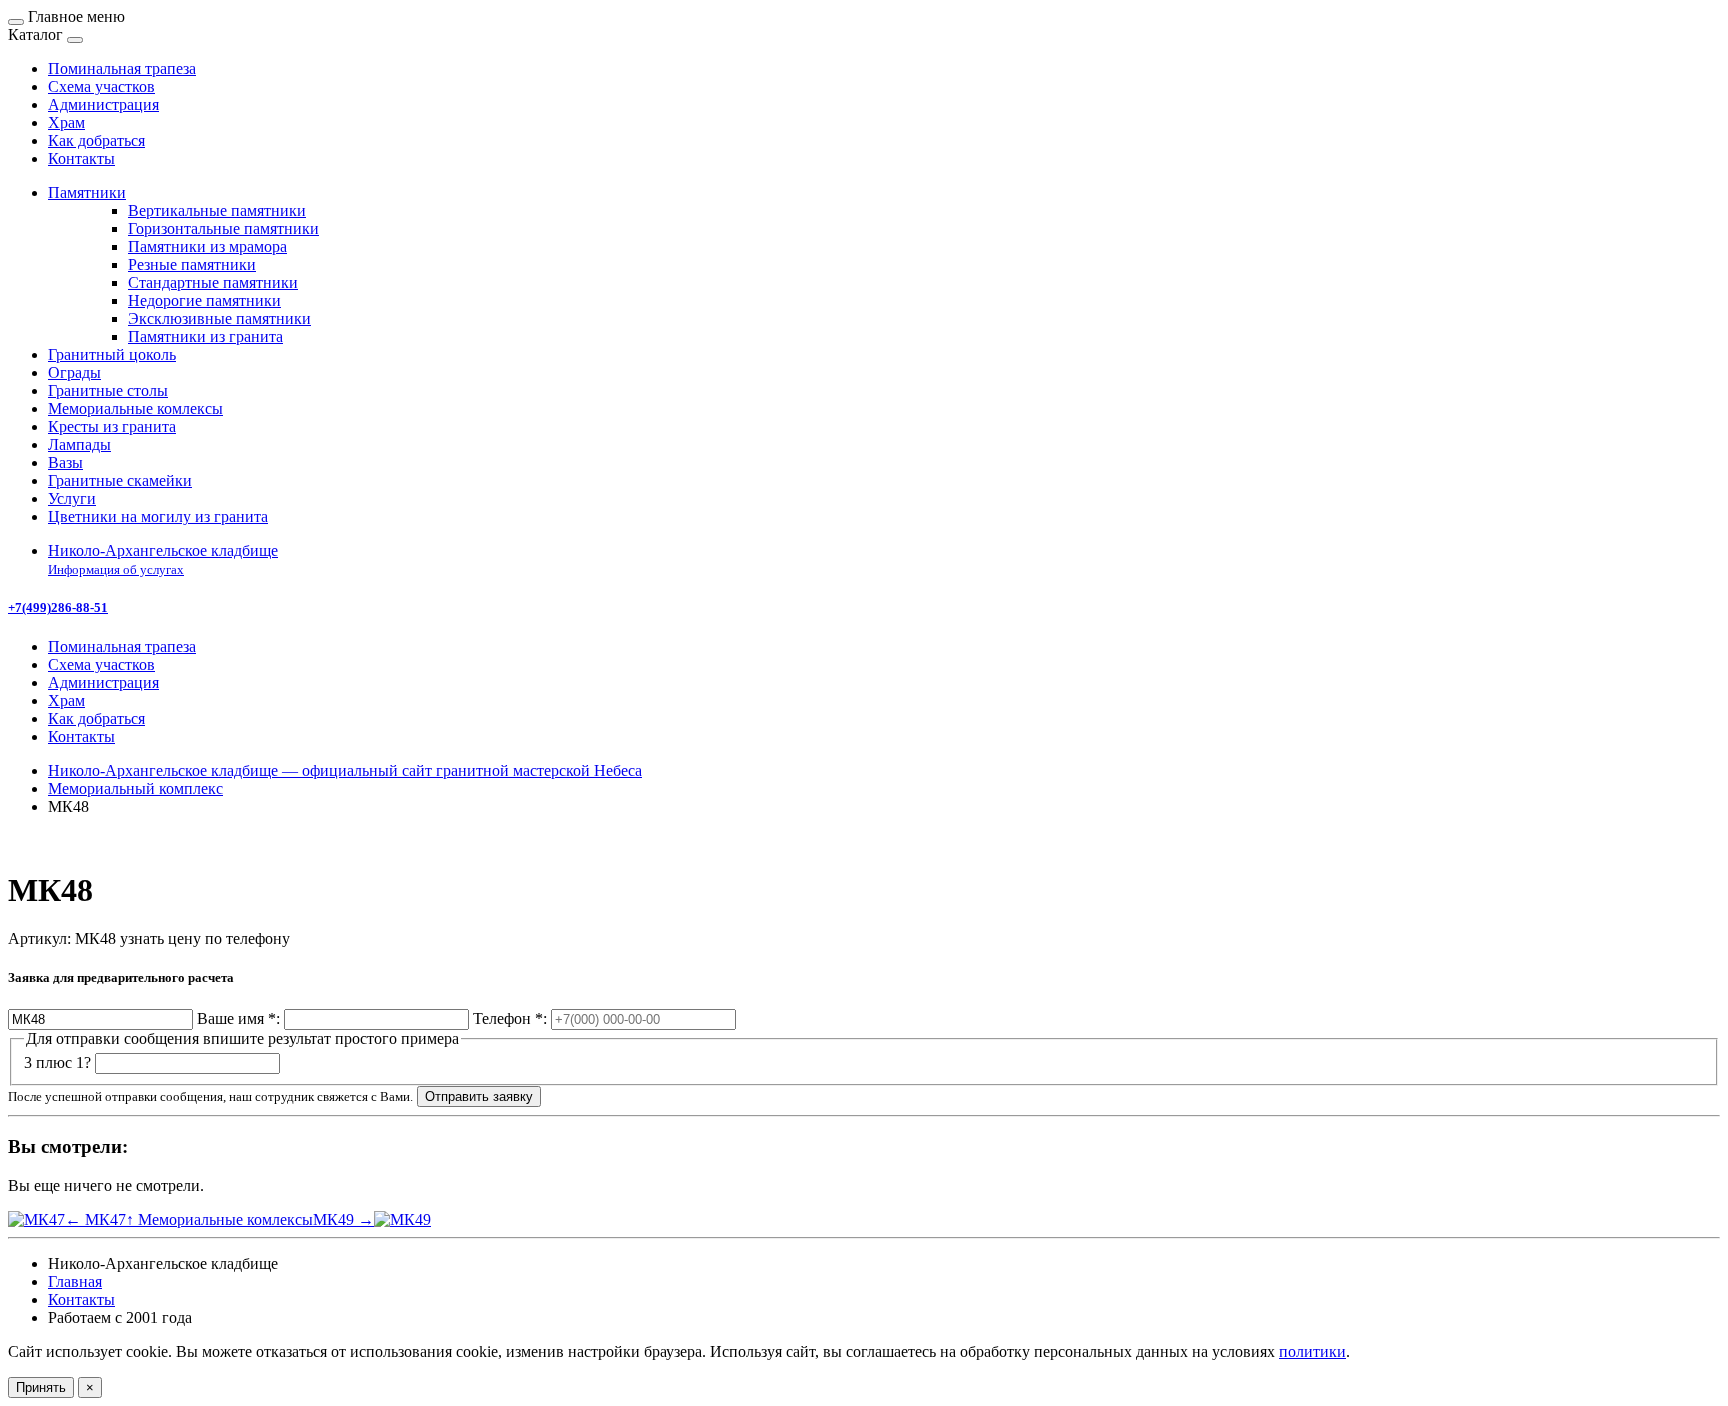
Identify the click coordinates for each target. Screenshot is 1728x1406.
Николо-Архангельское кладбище (163, 559)
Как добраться (96, 718)
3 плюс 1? (57, 1062)
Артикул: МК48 (62, 938)
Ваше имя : (238, 1018)
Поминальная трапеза (122, 646)
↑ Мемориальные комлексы (219, 1219)
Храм (66, 700)
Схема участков (101, 664)
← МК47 (95, 1219)
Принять (41, 1387)
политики (1312, 1351)
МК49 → (343, 1219)
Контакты (81, 736)
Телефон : (510, 1018)
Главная (75, 1281)
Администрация (103, 682)
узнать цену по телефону (205, 938)
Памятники (87, 192)
